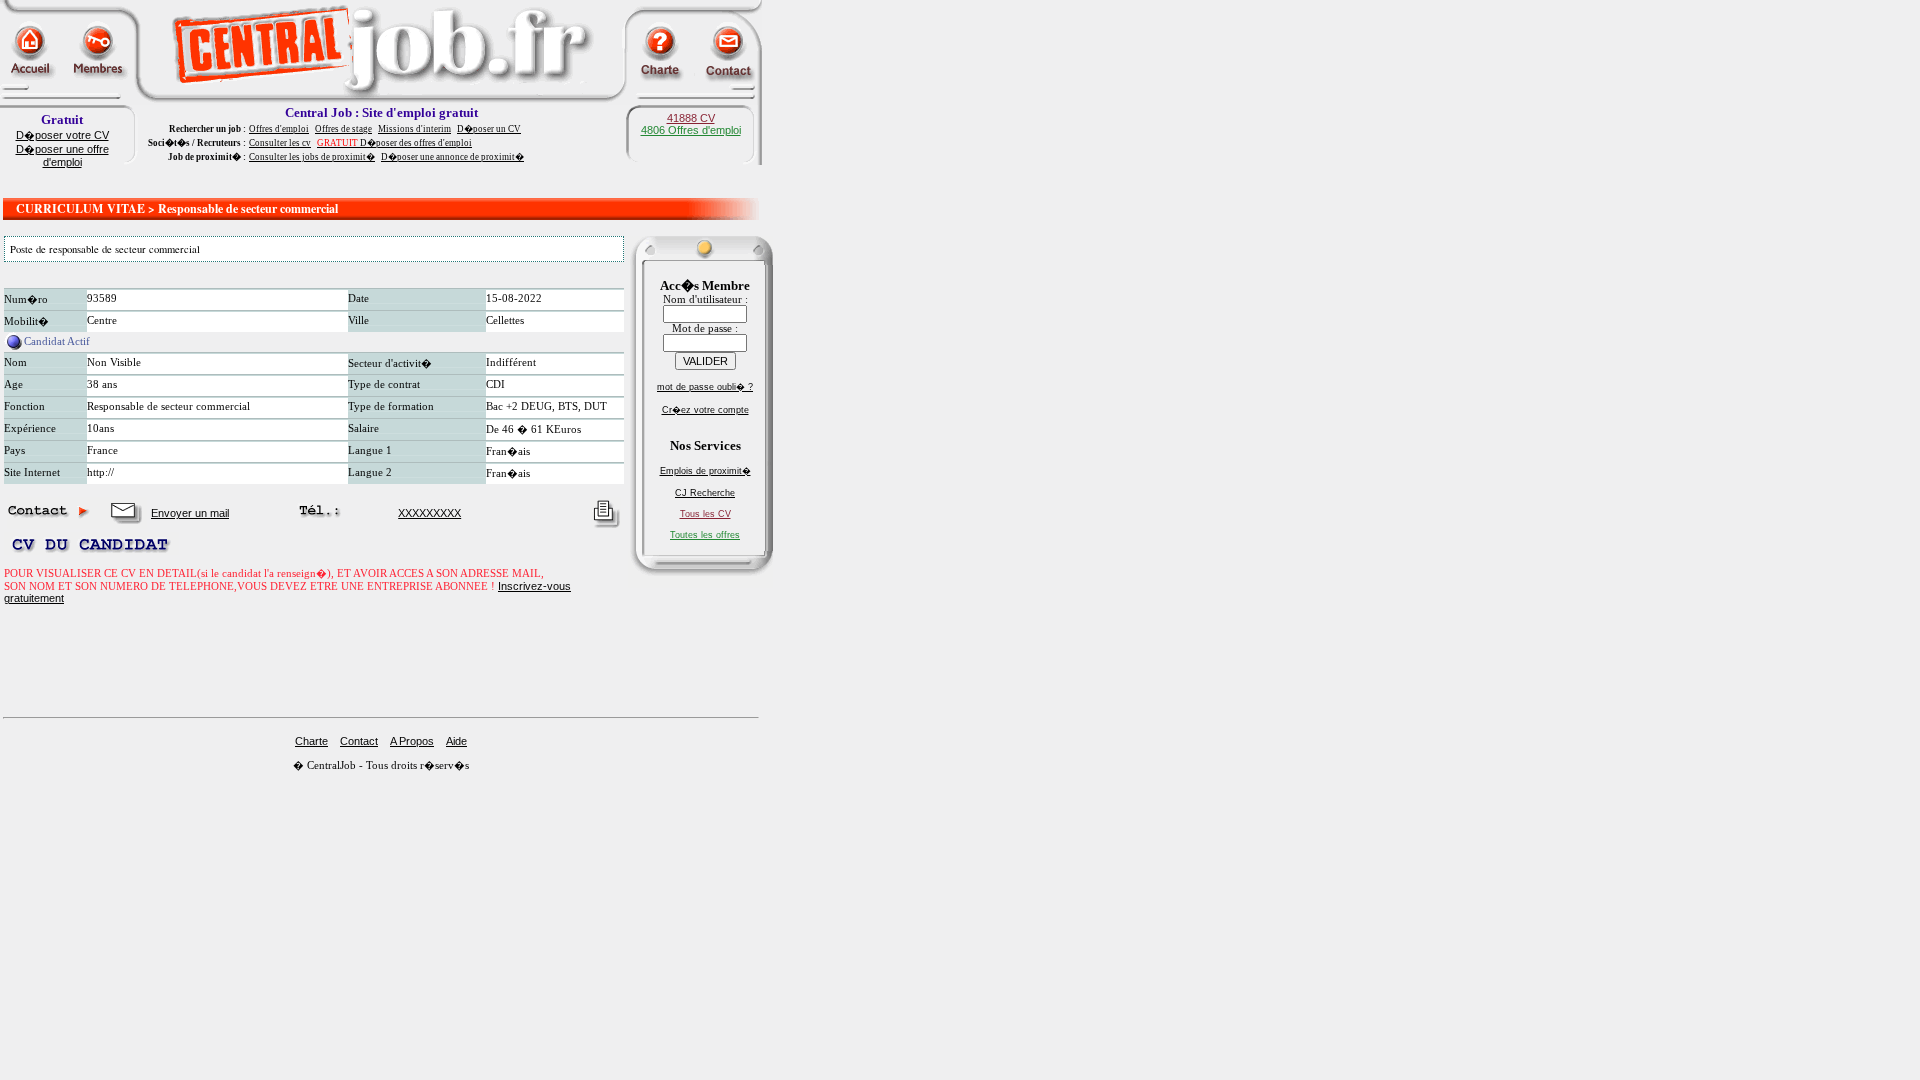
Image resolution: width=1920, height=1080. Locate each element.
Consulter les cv (280, 143)
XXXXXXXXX (429, 513)
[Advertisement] (381, 182)
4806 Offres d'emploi (691, 130)
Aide (456, 741)
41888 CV (691, 118)
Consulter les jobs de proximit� (312, 157)
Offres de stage (343, 129)
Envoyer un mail (190, 513)
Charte (311, 741)
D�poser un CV (489, 129)
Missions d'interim (414, 129)
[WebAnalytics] (40, 786)
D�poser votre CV (62, 135)
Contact (359, 741)
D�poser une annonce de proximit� (452, 157)
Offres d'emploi (279, 129)
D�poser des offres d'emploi (394, 143)
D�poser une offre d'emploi (62, 155)
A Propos (412, 741)
